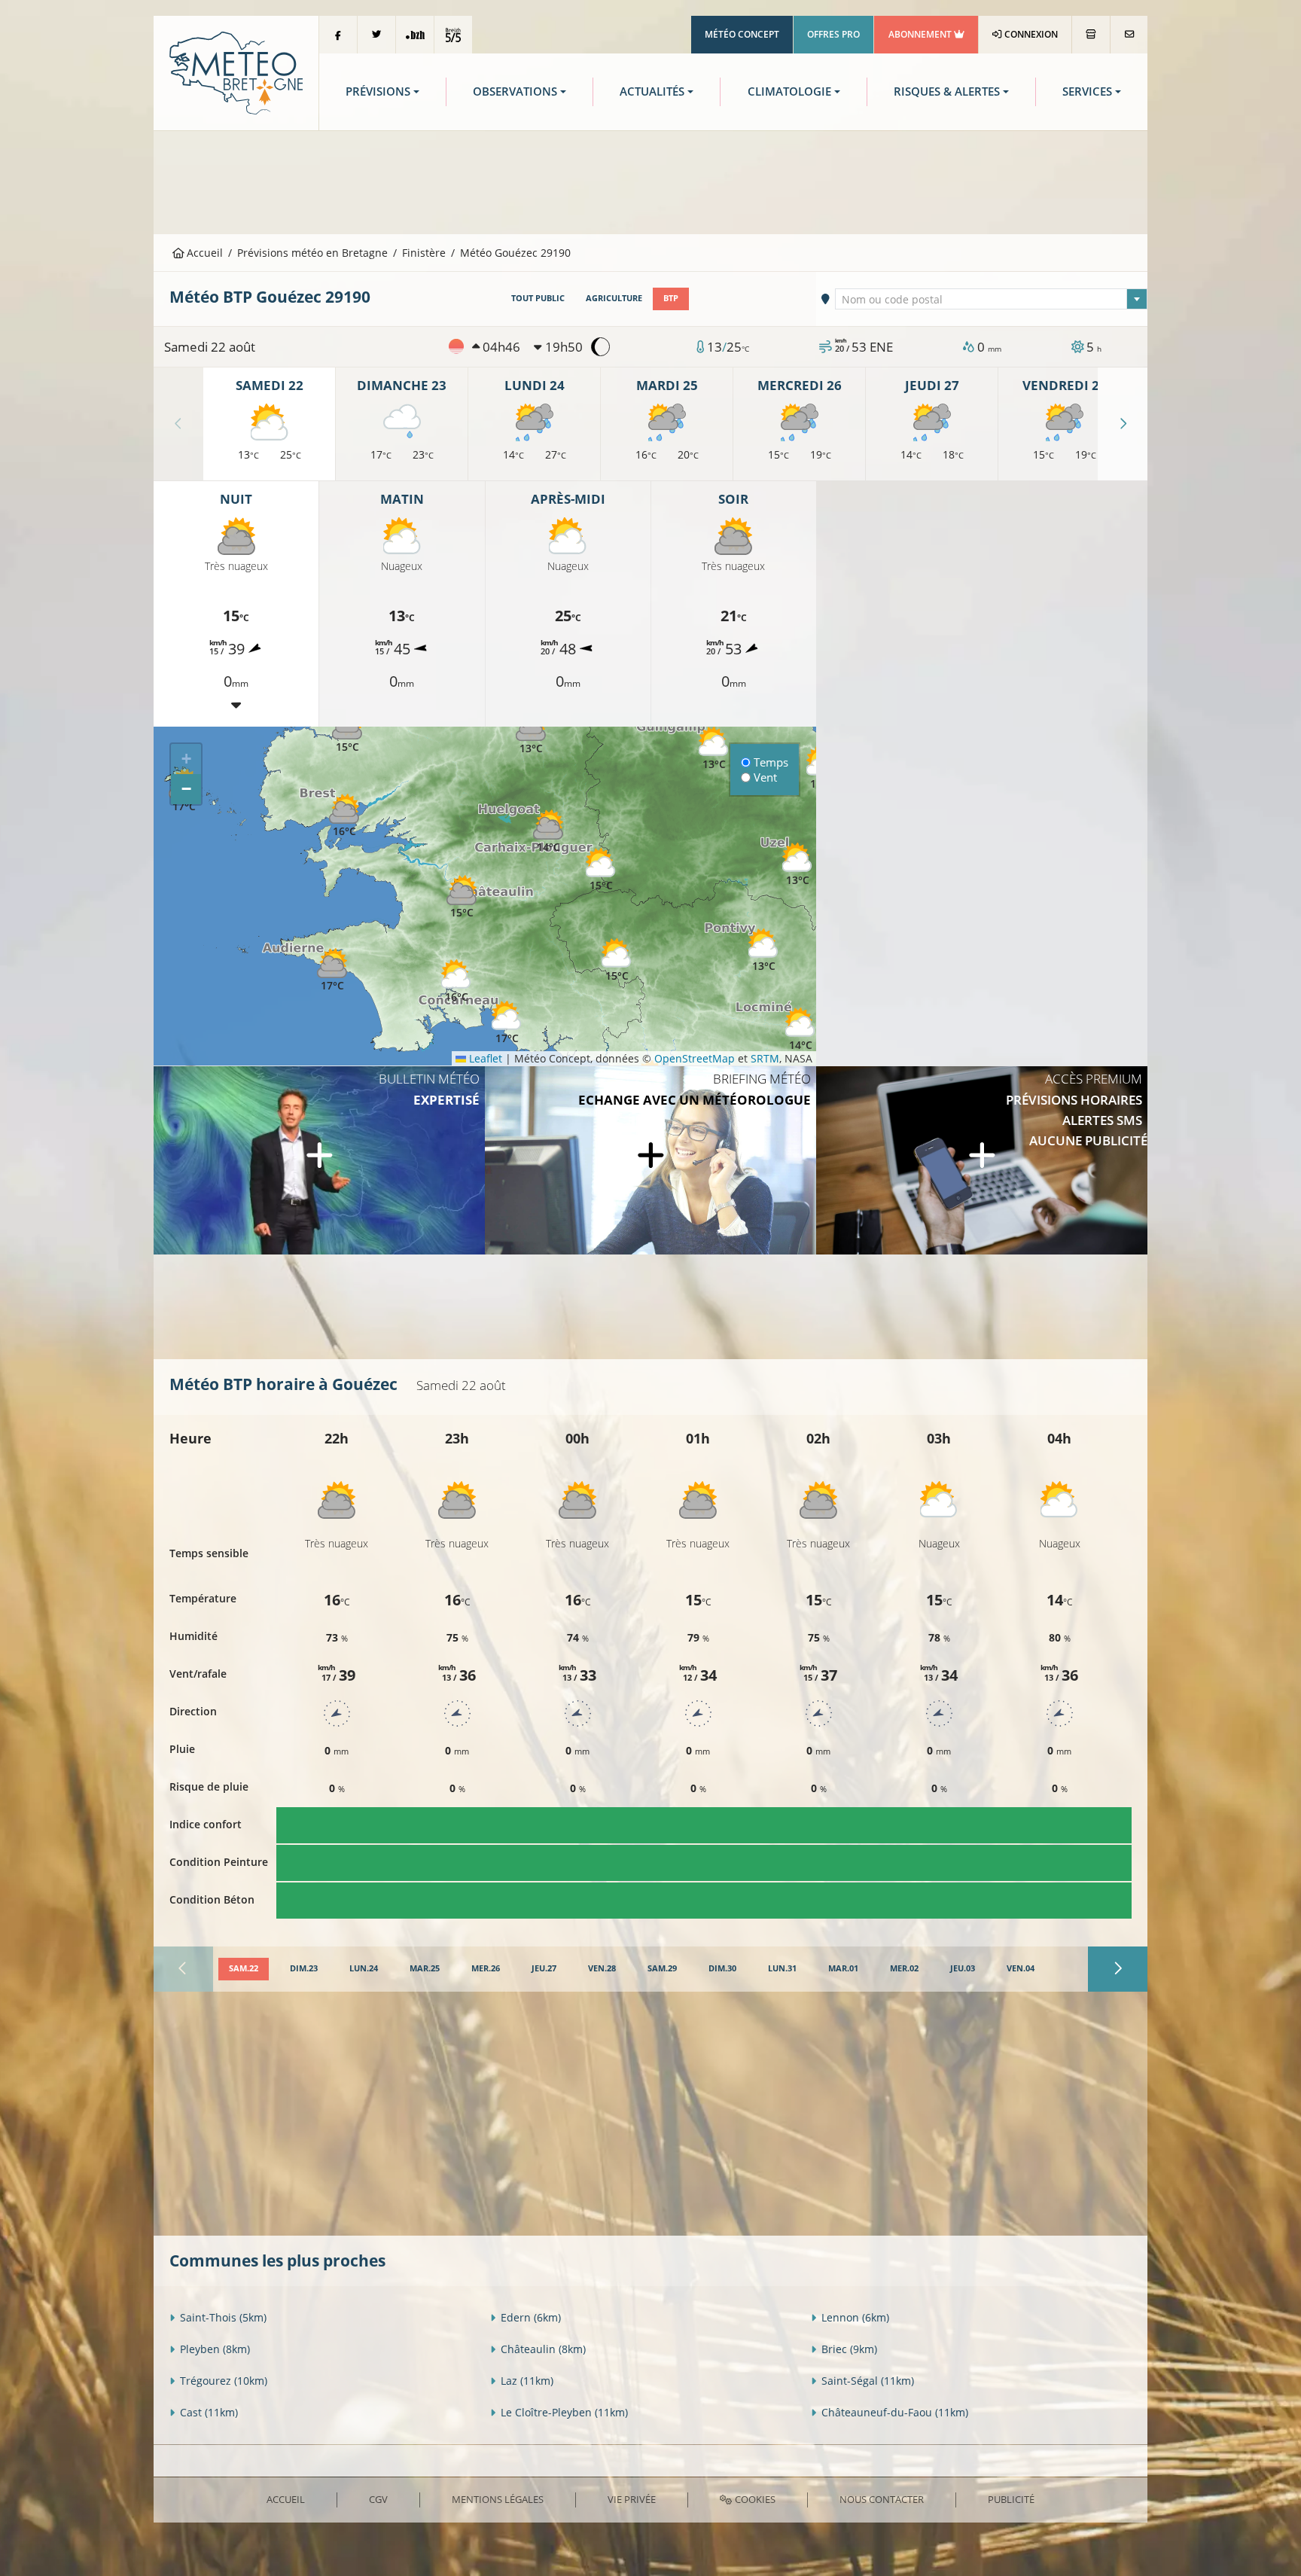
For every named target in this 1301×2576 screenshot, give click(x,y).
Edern (531, 2317)
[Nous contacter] (1129, 35)
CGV (378, 2499)
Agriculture (614, 298)
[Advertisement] (650, 181)
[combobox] (992, 299)
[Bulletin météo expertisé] (319, 1160)
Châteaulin (543, 2349)
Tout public (538, 298)
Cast (209, 2412)
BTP (671, 298)
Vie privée (632, 2499)
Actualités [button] (652, 91)
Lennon (855, 2317)
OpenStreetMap (695, 1058)
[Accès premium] (982, 1160)
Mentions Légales (498, 2499)
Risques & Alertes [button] (947, 91)
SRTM (765, 1058)
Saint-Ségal (868, 2381)
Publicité (1011, 2499)
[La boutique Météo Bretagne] (1091, 35)
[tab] (244, 1969)
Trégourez (224, 2381)
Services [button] (1087, 91)
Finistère (424, 253)
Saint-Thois (223, 2317)
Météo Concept (742, 34)
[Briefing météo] (650, 1160)
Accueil (203, 253)
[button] (617, 960)
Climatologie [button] (789, 91)
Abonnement (921, 34)
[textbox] (992, 300)
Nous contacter (882, 2499)
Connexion (1030, 34)
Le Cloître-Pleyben (564, 2412)
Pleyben (215, 2349)
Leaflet (484, 1058)
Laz (527, 2381)
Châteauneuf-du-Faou (895, 2412)
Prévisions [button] (378, 91)
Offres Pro (833, 34)
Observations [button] (515, 91)
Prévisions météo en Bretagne (312, 253)
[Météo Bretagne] (236, 72)
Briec (849, 2349)
